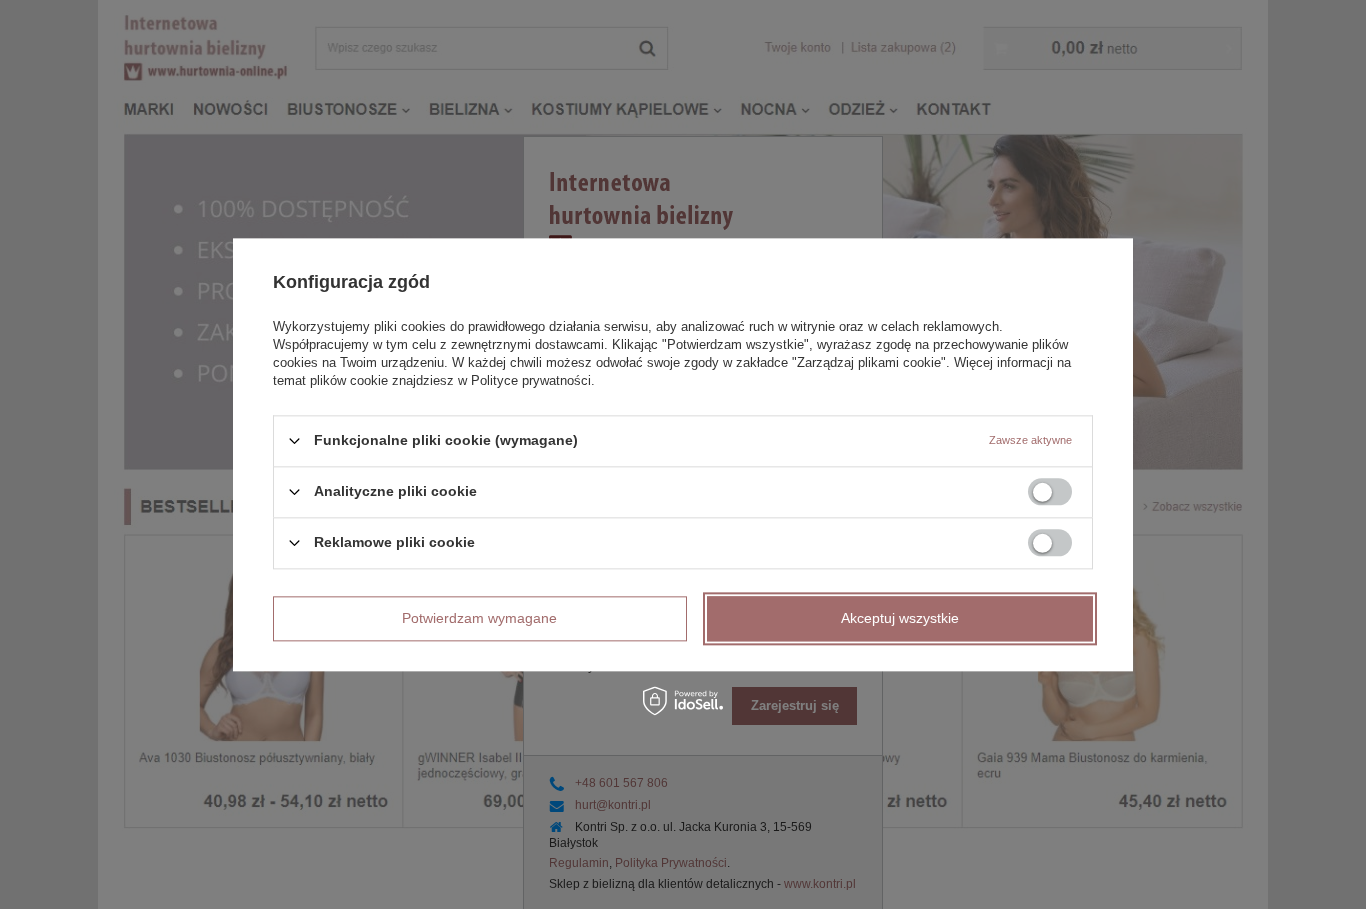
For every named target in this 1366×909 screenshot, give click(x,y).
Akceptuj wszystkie (900, 618)
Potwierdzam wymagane (479, 618)
